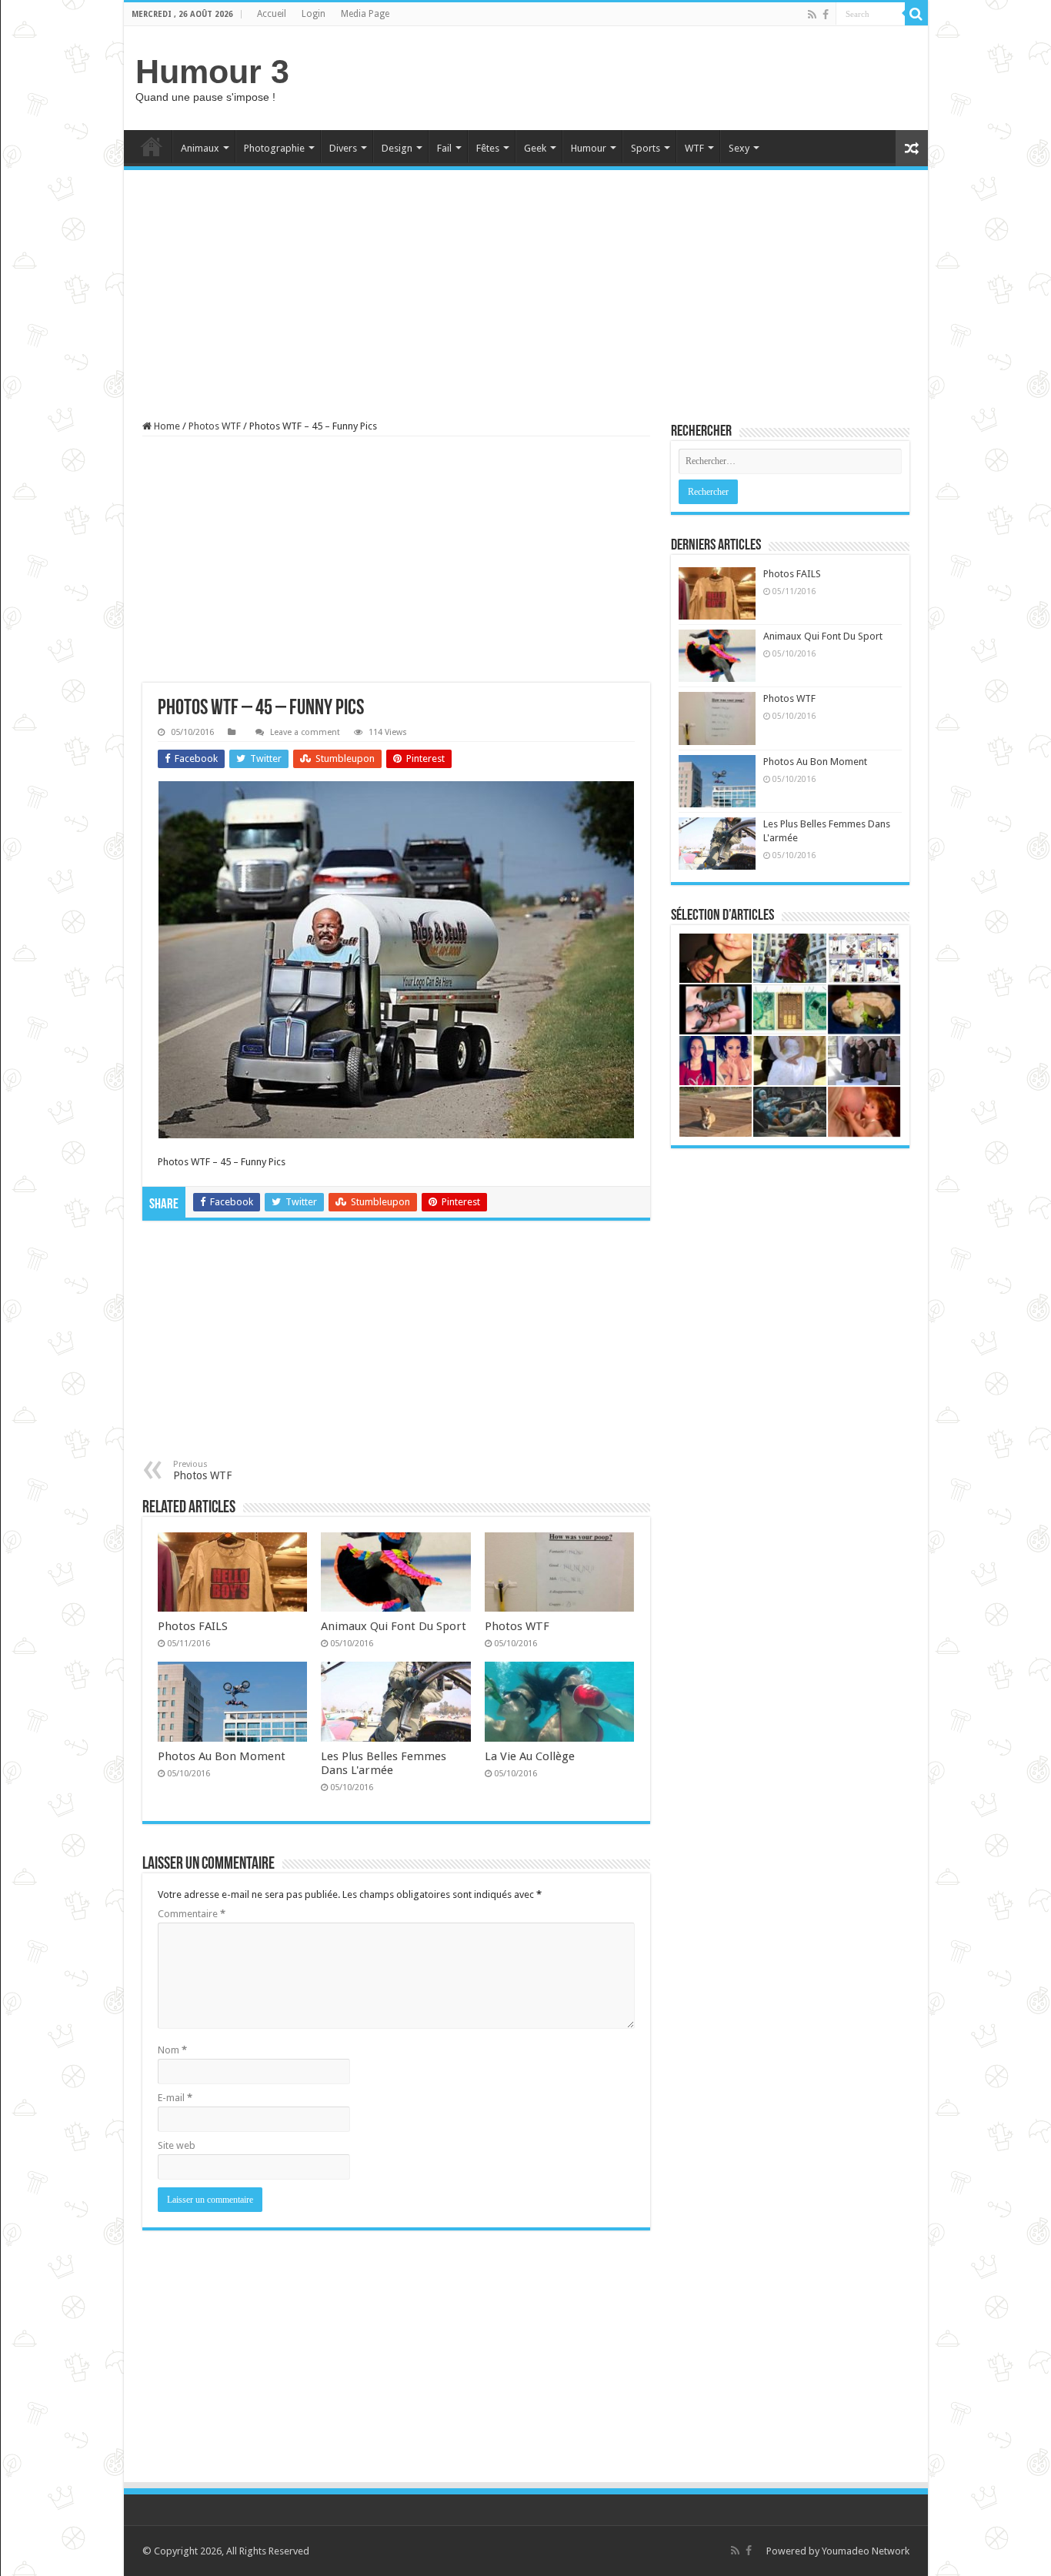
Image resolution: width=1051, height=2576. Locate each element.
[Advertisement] (636, 76)
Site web (177, 2145)
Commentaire (192, 1914)
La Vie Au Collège (530, 1756)
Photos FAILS (193, 1626)
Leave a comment (305, 732)
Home (152, 146)
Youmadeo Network (866, 2551)
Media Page (365, 14)
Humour (589, 148)
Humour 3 (212, 72)
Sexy (739, 148)
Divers (343, 148)
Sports (646, 148)
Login (314, 14)
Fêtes (488, 148)
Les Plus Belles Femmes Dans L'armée (384, 1763)
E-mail (175, 2098)
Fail (444, 148)
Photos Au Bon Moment (222, 1756)
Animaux (200, 148)
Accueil (272, 14)
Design (397, 148)
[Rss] (812, 15)
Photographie (274, 148)
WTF (694, 148)
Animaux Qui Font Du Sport (394, 1626)
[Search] (916, 14)
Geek (535, 148)
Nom (172, 2050)
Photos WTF (215, 426)
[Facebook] (826, 15)
